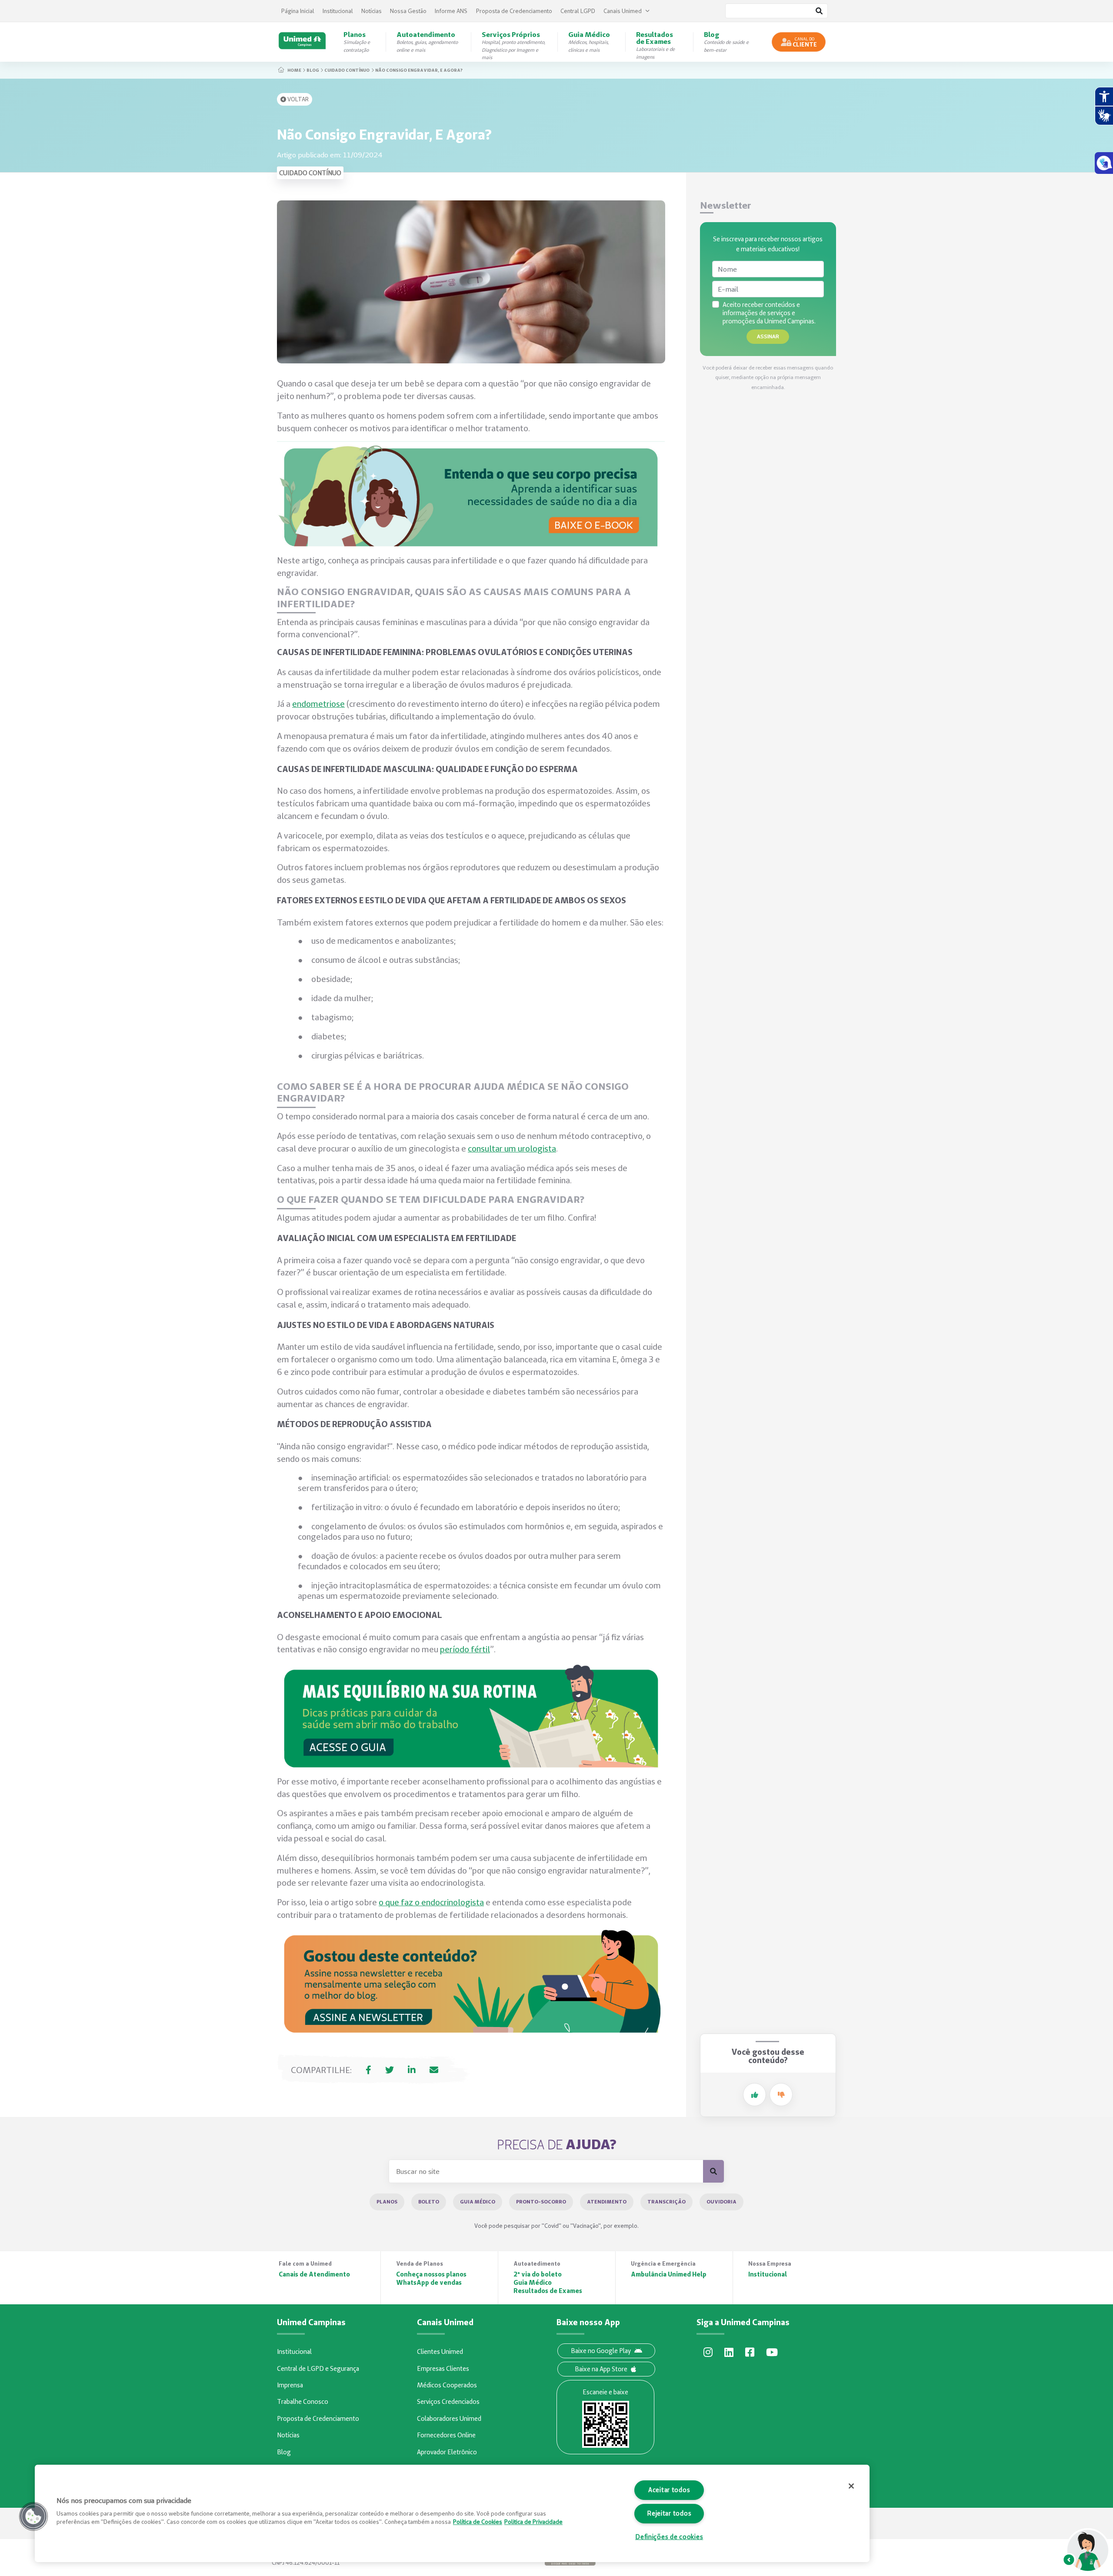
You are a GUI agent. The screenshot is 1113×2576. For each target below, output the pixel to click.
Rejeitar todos (669, 2513)
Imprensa (290, 2385)
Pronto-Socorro (541, 2202)
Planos (387, 2202)
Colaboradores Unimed (449, 2419)
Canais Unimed (623, 11)
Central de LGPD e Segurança (318, 2369)
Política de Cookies (478, 2522)
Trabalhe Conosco (303, 2402)
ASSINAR (768, 336)
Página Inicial (298, 11)
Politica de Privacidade (533, 2522)
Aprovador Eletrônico (447, 2452)
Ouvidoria (721, 2202)
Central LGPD (578, 11)
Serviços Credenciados (448, 2402)
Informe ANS (451, 11)
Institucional (338, 11)
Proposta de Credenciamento (514, 11)
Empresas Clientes (443, 2369)
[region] (452, 2513)
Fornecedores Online (446, 2435)
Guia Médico (478, 2202)
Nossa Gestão (408, 11)
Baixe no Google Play (601, 2351)
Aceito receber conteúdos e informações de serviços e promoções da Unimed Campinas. (769, 313)
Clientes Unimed (440, 2352)
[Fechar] (851, 2486)
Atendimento (607, 2202)
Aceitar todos (669, 2490)
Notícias (372, 11)
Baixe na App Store (601, 2369)
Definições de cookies (669, 2537)
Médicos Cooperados (447, 2385)
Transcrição (666, 2202)
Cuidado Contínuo (347, 70)
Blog (313, 70)
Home (294, 70)
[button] (33, 2516)
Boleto (429, 2202)
